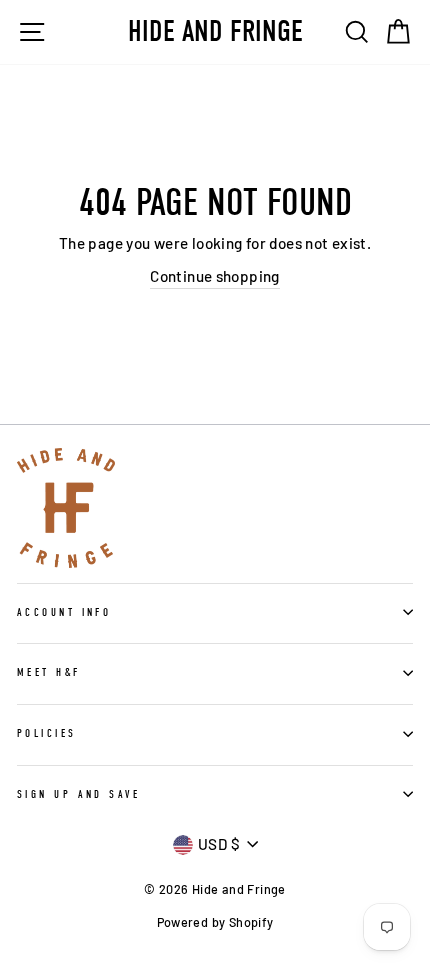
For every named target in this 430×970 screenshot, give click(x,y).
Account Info (64, 612)
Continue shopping (215, 276)
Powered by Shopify (215, 922)
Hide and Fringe (215, 32)
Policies (47, 733)
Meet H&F (49, 672)
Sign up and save (78, 794)
